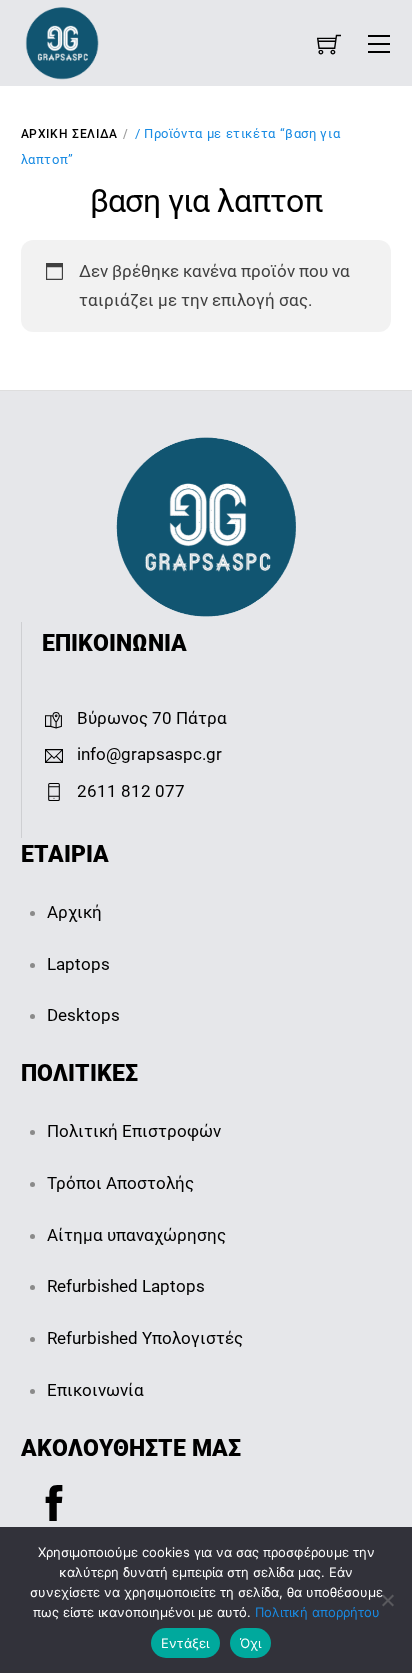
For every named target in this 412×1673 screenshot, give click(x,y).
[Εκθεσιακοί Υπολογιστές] (62, 41)
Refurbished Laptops (126, 1286)
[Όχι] (387, 1600)
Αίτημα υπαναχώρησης (136, 1235)
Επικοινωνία (95, 1390)
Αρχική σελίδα (69, 134)
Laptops (78, 964)
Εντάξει (185, 1643)
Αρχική (74, 912)
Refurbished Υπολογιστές (145, 1338)
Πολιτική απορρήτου (317, 1612)
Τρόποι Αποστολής (120, 1183)
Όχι (251, 1643)
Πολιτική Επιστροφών (134, 1131)
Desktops (83, 1015)
